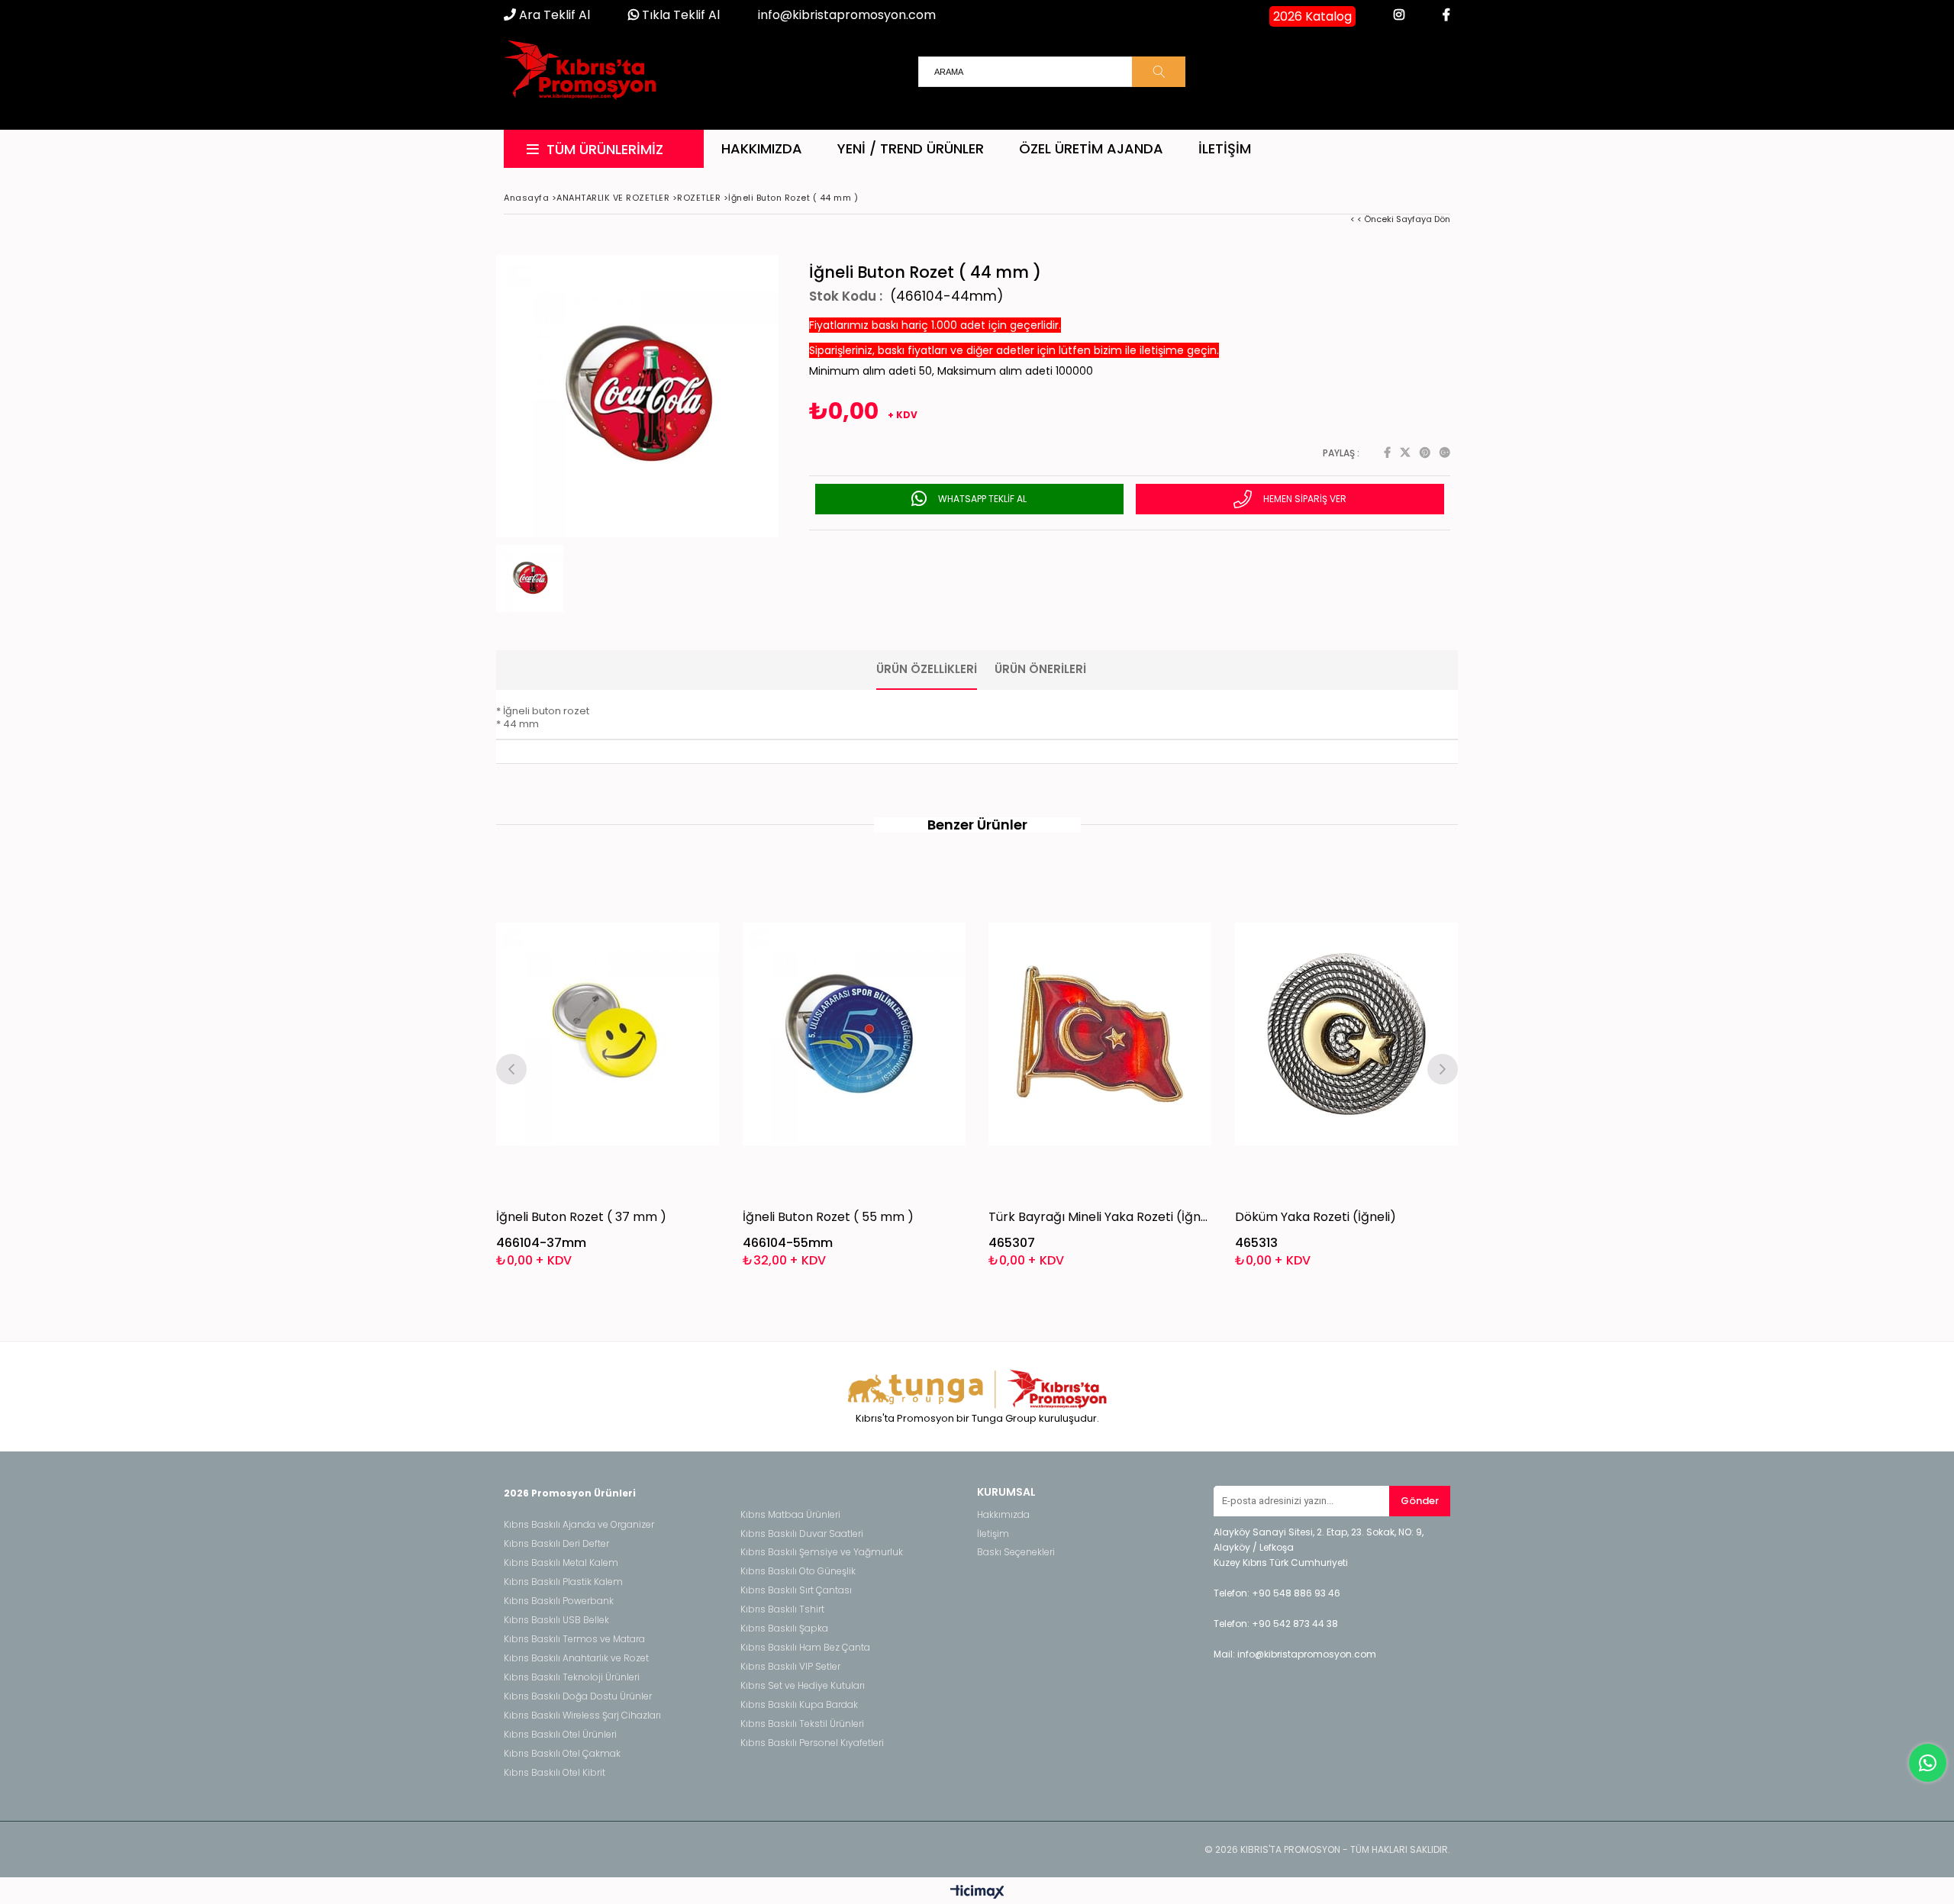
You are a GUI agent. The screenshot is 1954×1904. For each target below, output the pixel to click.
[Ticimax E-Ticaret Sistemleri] (977, 1893)
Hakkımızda (762, 148)
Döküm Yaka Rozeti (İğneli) (1316, 1217)
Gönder (1420, 1501)
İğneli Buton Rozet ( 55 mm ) (828, 1217)
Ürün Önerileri (1040, 669)
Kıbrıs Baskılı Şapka (784, 1629)
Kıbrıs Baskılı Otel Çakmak (562, 1754)
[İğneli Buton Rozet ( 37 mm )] (608, 1034)
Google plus (1445, 453)
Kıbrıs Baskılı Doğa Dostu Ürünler (578, 1696)
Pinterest (1425, 453)
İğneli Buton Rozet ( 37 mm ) (581, 1217)
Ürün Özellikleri (927, 669)
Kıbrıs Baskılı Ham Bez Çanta (805, 1648)
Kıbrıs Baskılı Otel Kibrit (555, 1773)
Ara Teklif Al (553, 15)
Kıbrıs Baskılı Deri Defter (556, 1544)
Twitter (1405, 453)
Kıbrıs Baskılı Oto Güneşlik (798, 1571)
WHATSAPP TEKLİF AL (981, 499)
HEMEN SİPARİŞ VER (1304, 499)
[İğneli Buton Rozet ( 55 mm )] (854, 1034)
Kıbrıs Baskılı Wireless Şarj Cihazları (582, 1716)
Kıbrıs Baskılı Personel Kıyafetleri (812, 1743)
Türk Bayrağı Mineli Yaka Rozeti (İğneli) (1100, 1217)
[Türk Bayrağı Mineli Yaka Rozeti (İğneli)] (1100, 1034)
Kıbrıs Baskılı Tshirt (782, 1609)
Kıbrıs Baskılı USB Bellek (556, 1620)
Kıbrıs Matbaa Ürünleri (790, 1515)
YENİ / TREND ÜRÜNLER (911, 148)
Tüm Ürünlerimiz (605, 149)
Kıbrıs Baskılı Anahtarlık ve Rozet (576, 1658)
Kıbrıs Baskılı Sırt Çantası (796, 1590)
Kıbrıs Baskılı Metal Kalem (561, 1563)
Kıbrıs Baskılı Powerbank (559, 1601)
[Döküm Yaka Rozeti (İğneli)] (1347, 1034)
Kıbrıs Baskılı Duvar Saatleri (802, 1534)
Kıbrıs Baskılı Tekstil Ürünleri (802, 1724)
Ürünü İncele (661, 1067)
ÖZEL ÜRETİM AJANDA (1091, 148)
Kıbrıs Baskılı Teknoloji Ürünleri (572, 1677)
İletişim (1225, 148)
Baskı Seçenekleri (1016, 1552)
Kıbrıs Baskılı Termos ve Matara (574, 1639)
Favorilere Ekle (608, 1067)
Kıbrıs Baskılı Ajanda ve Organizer (579, 1525)
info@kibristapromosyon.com (847, 15)
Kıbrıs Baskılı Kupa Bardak (799, 1705)
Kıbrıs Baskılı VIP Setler (790, 1667)
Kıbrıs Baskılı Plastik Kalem (563, 1582)
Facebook (1387, 453)
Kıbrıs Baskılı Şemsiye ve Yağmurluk (822, 1552)
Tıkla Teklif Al (679, 15)
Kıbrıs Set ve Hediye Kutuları (803, 1686)
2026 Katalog (1312, 16)
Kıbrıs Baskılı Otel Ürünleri (560, 1735)
